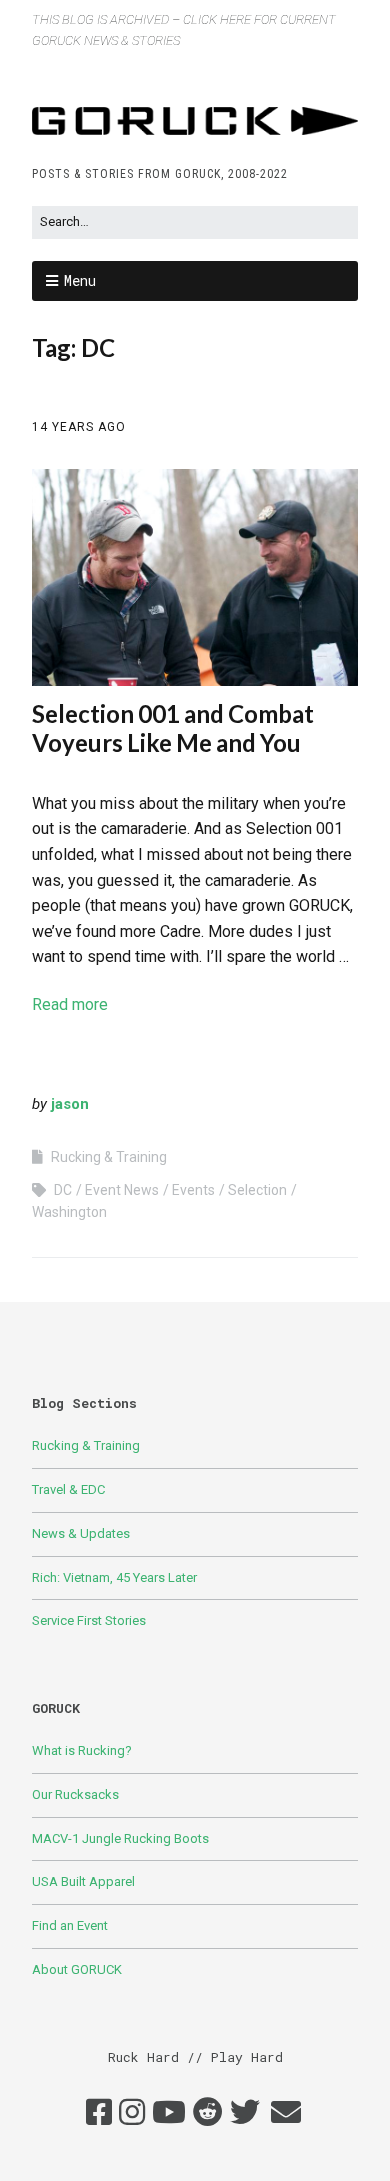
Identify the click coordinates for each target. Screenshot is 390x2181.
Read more (70, 1004)
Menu (80, 280)
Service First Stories (89, 1620)
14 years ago (79, 427)
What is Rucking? (82, 1750)
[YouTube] (169, 2113)
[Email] (286, 2113)
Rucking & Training (109, 1157)
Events (193, 1190)
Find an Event (70, 1925)
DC (63, 1190)
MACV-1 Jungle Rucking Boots (120, 1838)
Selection (257, 1190)
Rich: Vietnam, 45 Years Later (114, 1577)
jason (70, 1104)
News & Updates (81, 1533)
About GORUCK (77, 1969)
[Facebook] (99, 2113)
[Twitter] (245, 2113)
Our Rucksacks (75, 1794)
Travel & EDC (68, 1489)
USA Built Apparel (83, 1881)
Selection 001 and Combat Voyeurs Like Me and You (173, 728)
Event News (122, 1190)
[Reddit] (208, 2113)
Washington (69, 1212)
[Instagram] (132, 2113)
